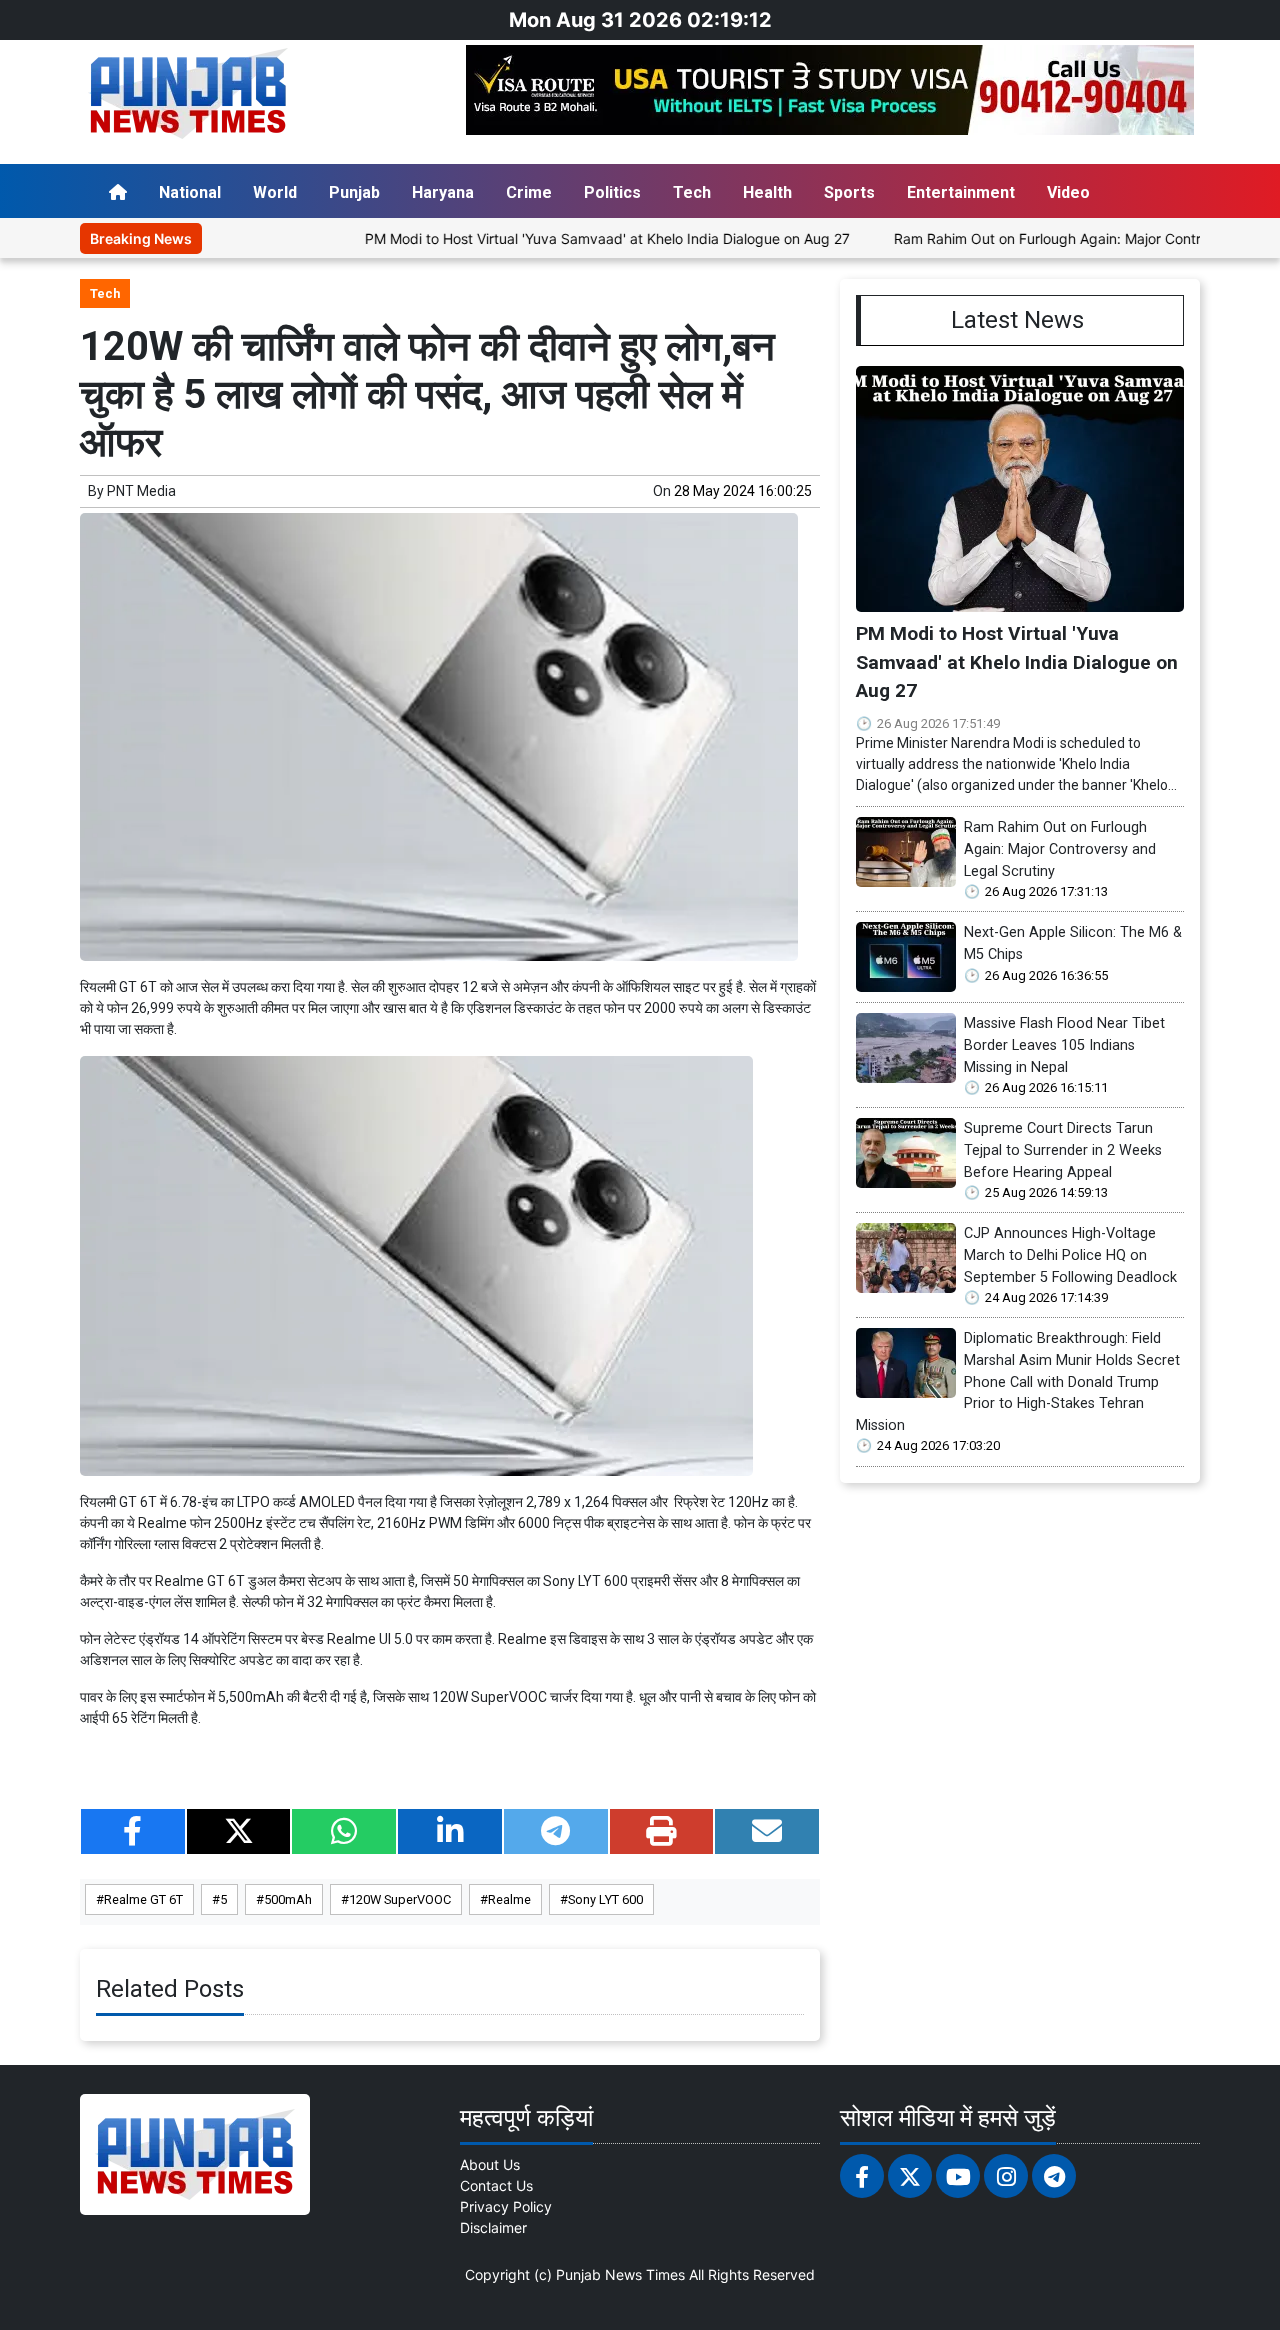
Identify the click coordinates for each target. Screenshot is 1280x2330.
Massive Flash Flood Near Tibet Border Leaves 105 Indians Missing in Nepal (1064, 1045)
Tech (692, 192)
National (190, 192)
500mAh (288, 1899)
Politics (612, 192)
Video (1068, 192)
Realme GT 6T (143, 1899)
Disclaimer (493, 2227)
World (275, 192)
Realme (509, 1899)
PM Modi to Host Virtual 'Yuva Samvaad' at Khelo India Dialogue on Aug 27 (544, 238)
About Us (490, 2164)
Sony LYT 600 (605, 1899)
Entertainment (961, 192)
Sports (849, 192)
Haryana (443, 192)
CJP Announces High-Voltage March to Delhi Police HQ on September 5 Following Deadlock (1070, 1255)
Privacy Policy (506, 2206)
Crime (529, 192)
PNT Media (141, 491)
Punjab (354, 192)
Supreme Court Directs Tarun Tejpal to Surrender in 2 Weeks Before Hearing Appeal (1063, 1150)
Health (767, 192)
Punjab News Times (620, 2274)
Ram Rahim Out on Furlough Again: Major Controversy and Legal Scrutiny (1060, 849)
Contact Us (496, 2185)
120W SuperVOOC (400, 1899)
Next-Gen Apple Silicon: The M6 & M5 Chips (1073, 943)
